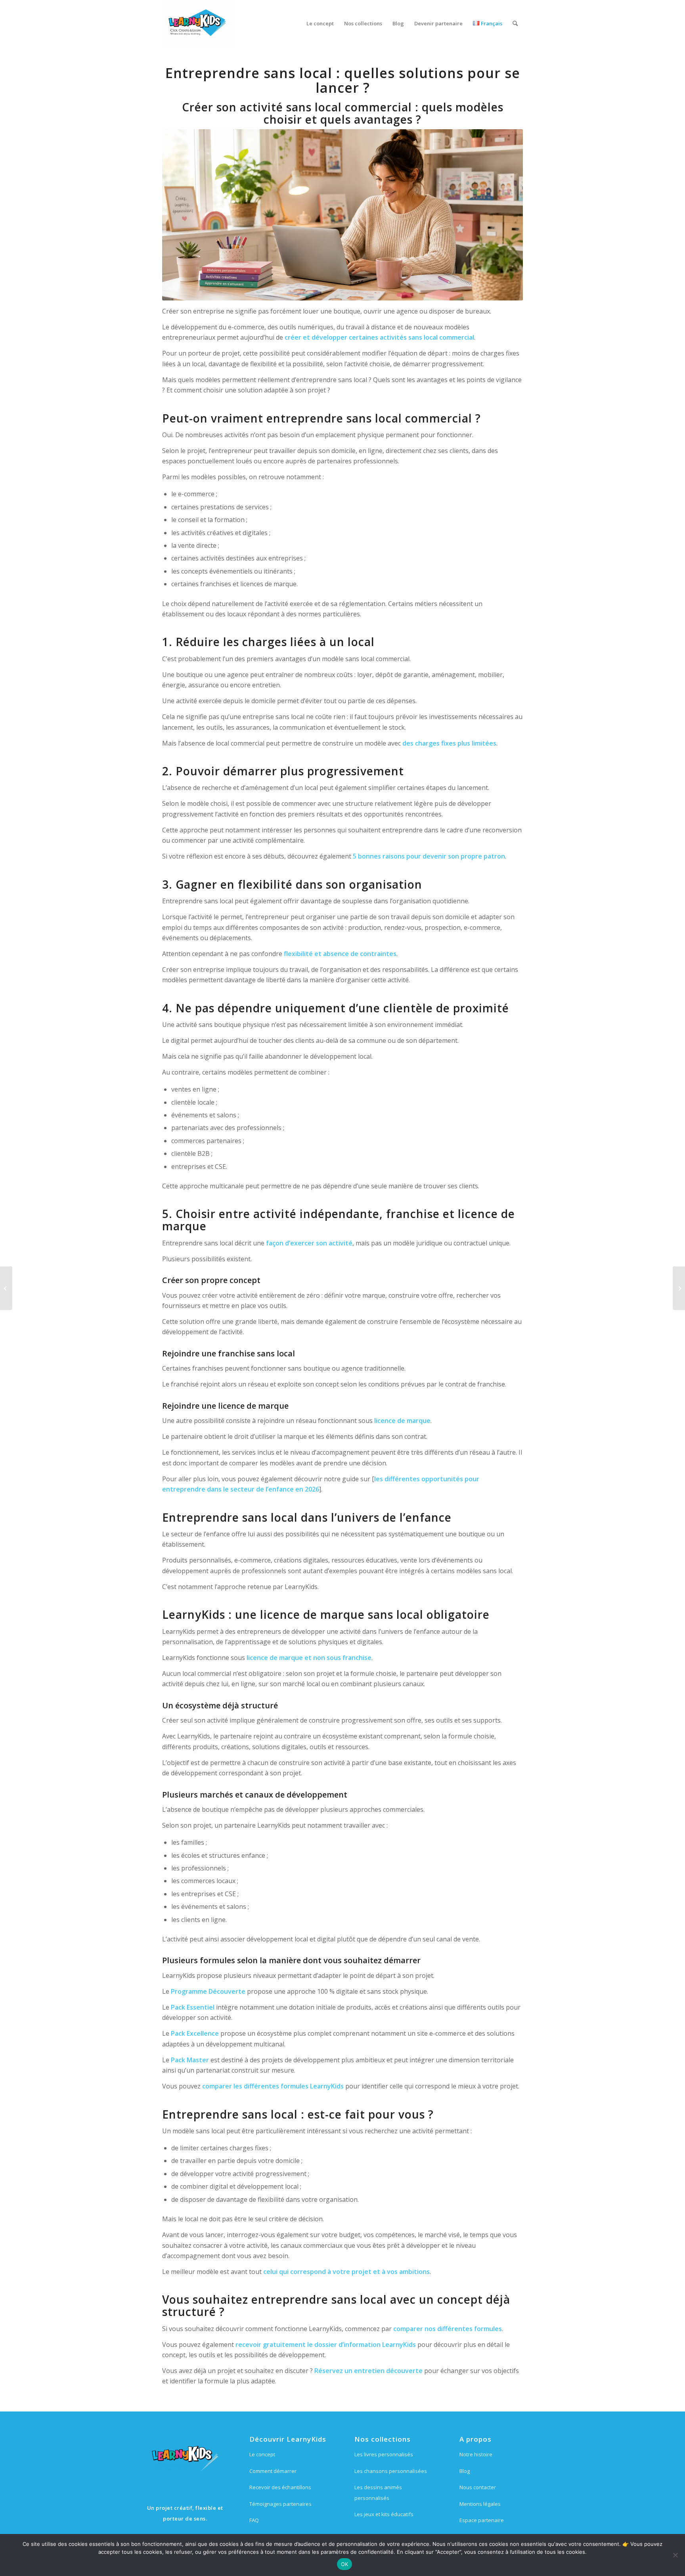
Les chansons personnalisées (391, 2471)
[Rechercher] (515, 23)
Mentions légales (480, 2504)
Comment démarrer (273, 2471)
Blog (465, 2471)
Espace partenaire (482, 2520)
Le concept (262, 2454)
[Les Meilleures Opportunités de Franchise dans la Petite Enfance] (679, 1288)
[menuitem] (320, 23)
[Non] (675, 2555)
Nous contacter (478, 2487)
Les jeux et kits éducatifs (384, 2514)
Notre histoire (476, 2454)
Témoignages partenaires (280, 2504)
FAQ (254, 2520)
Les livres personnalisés (384, 2454)
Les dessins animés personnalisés (378, 2492)
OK (345, 2564)
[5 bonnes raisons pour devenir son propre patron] (6, 1288)
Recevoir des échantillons (280, 2487)
